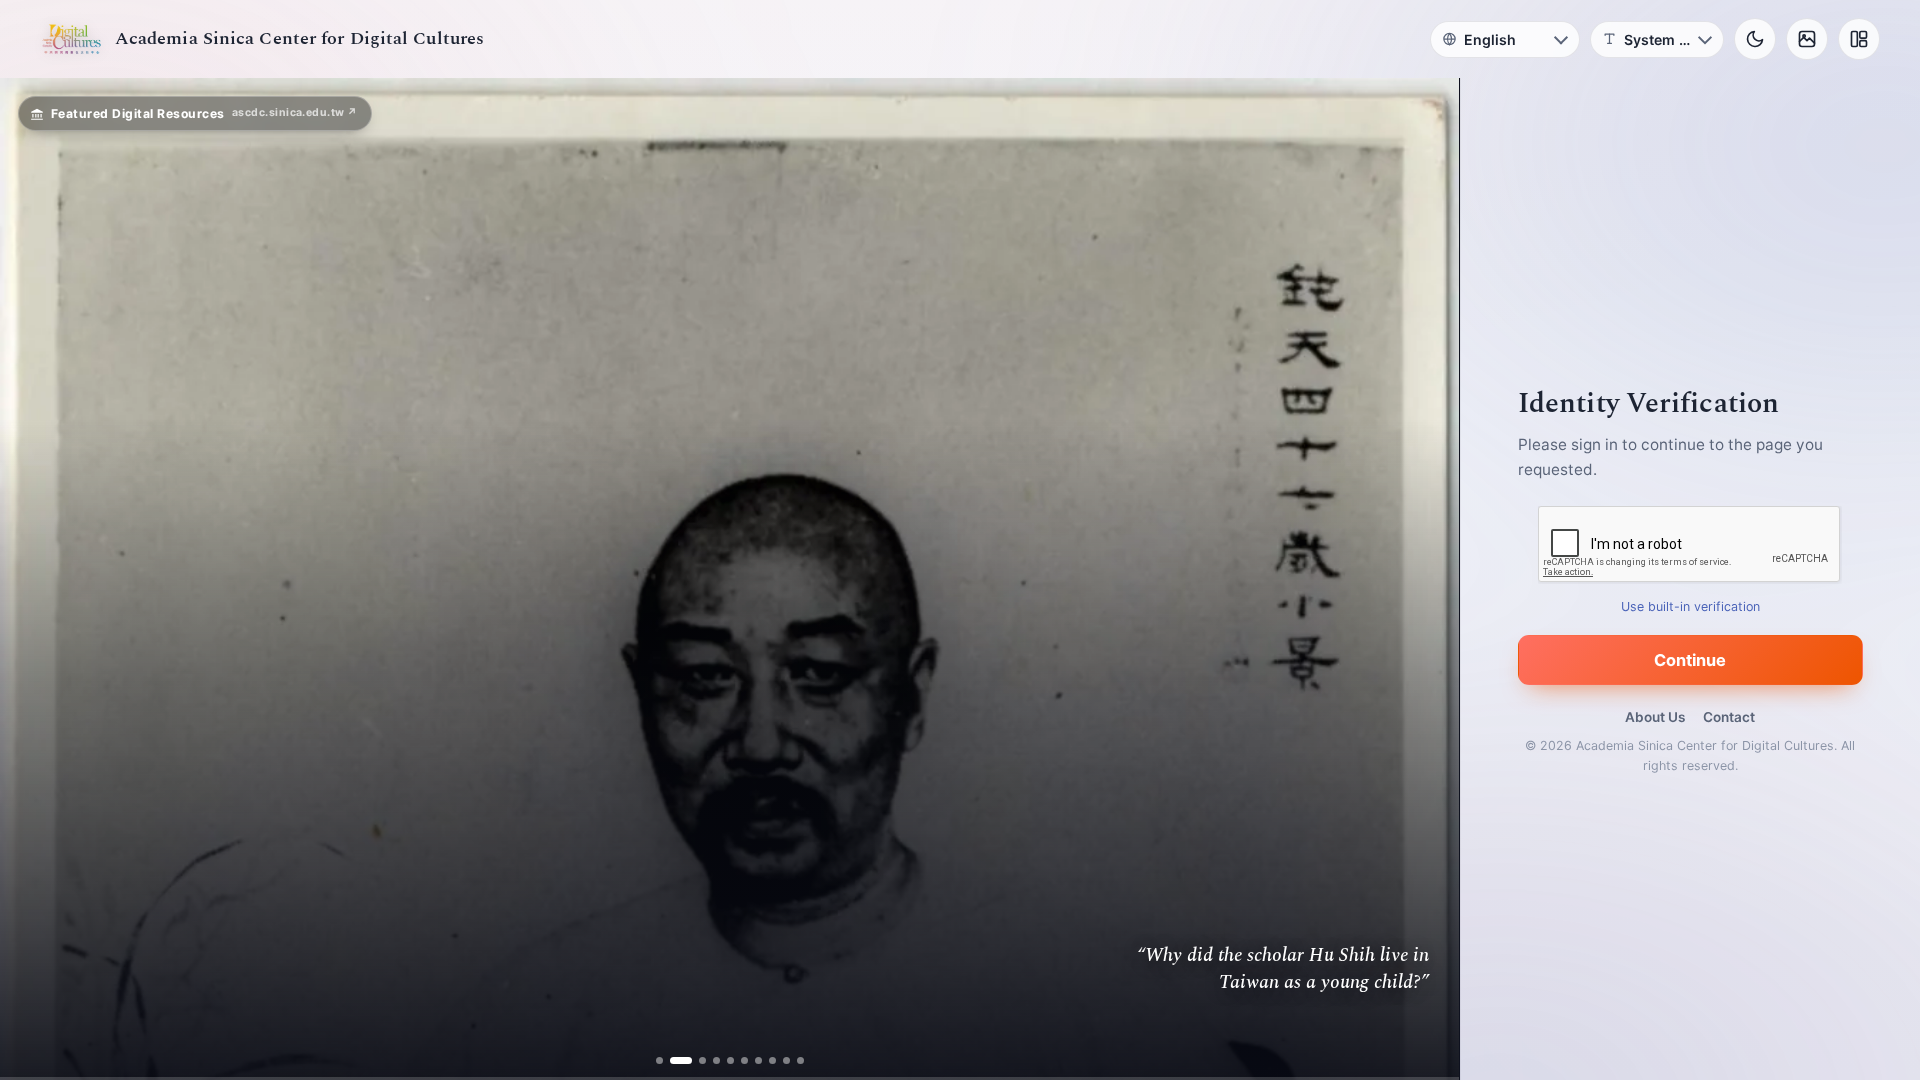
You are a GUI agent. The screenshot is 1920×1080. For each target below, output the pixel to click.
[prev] (36, 579)
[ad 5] (725, 1060)
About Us (1655, 717)
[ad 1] (663, 1060)
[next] (1423, 579)
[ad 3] (695, 1060)
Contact (1729, 717)
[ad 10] (795, 1060)
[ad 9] (781, 1060)
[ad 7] (753, 1060)
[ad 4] (711, 1060)
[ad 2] (677, 1060)
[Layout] (1859, 39)
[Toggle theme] (1755, 39)
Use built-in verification (1690, 606)
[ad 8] (767, 1060)
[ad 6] (739, 1060)
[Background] (1807, 39)
